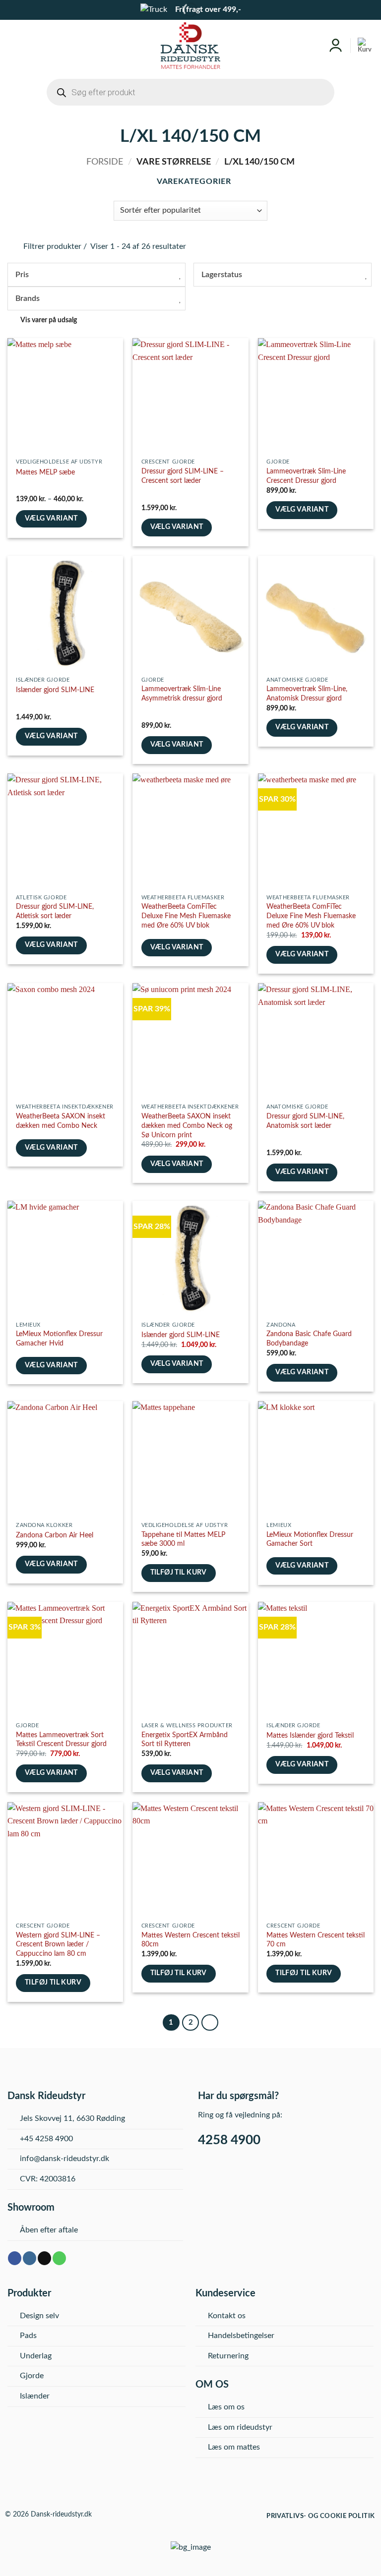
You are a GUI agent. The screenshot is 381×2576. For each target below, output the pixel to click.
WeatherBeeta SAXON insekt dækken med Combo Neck (61, 1121)
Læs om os (226, 2407)
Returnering (228, 2356)
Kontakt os (227, 2316)
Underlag (36, 2356)
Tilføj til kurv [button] (179, 1573)
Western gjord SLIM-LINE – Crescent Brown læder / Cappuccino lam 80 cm (58, 1944)
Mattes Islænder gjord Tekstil (310, 1735)
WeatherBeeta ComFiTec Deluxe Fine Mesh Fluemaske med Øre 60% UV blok (186, 916)
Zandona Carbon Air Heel (55, 1535)
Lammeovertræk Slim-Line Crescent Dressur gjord (306, 476)
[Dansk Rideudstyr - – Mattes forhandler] (191, 46)
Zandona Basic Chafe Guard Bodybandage (309, 1339)
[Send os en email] (44, 2258)
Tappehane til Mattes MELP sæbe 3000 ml (183, 1539)
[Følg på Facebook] (15, 2258)
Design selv (39, 2316)
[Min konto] (336, 46)
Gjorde (32, 2376)
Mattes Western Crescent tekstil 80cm (190, 1940)
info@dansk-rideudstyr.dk (64, 2159)
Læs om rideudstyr (240, 2427)
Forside (105, 162)
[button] (13, 45)
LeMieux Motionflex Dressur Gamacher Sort (310, 1539)
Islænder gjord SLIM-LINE (55, 690)
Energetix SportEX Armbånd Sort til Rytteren (185, 1740)
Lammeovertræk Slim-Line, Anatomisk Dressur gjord (307, 694)
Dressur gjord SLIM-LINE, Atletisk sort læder (55, 911)
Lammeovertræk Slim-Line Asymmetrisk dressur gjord (182, 694)
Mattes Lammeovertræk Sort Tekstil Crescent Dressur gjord (61, 1740)
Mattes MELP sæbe (45, 472)
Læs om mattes (234, 2447)
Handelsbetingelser (241, 2336)
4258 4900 (229, 2140)
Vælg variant (51, 519)
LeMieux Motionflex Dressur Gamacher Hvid (59, 1339)
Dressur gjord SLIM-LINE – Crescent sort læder (183, 476)
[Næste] (210, 2023)
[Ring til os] (59, 2258)
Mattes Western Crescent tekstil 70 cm (316, 1940)
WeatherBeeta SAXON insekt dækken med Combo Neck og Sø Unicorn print (187, 1125)
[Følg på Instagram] (30, 2258)
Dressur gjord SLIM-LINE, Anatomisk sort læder (305, 1121)
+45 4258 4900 (46, 2139)
